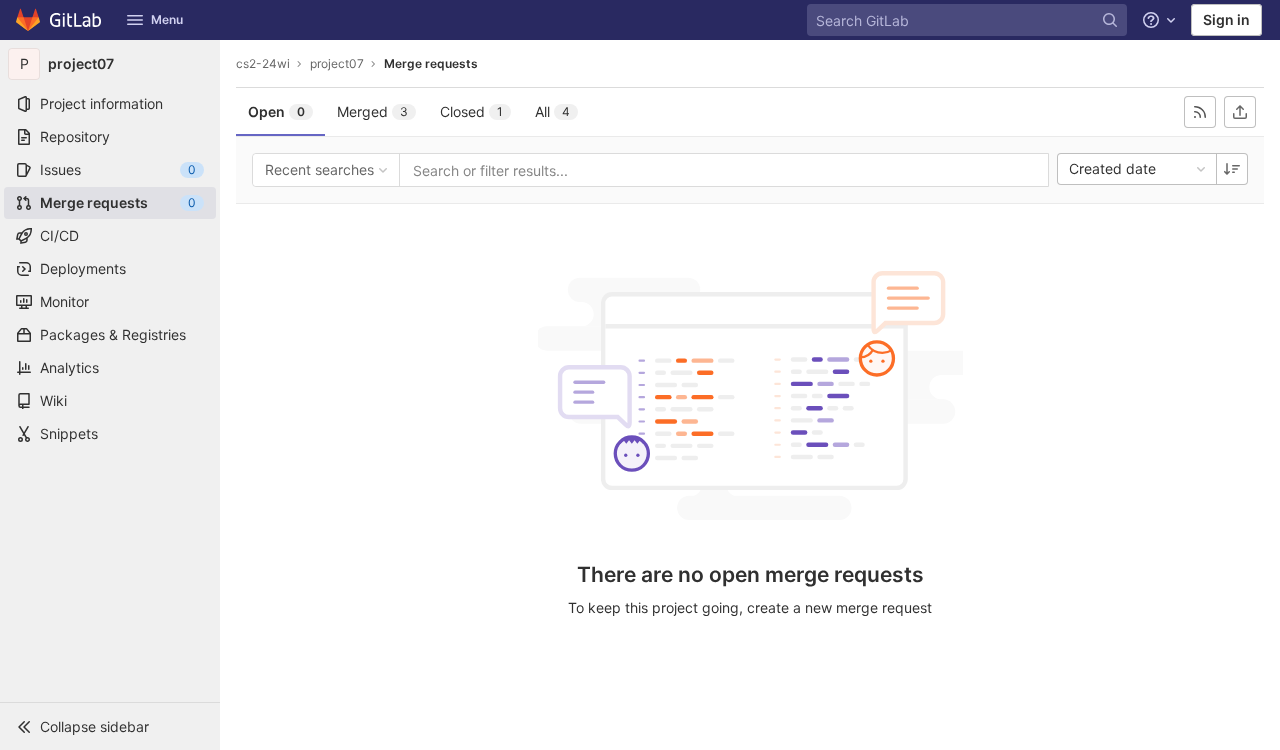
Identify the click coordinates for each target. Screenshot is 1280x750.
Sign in (1226, 19)
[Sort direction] (1232, 169)
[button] (110, 726)
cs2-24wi (263, 63)
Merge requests (431, 63)
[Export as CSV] (1240, 112)
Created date (1112, 168)
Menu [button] (167, 19)
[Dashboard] (59, 20)
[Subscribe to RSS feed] (1200, 112)
